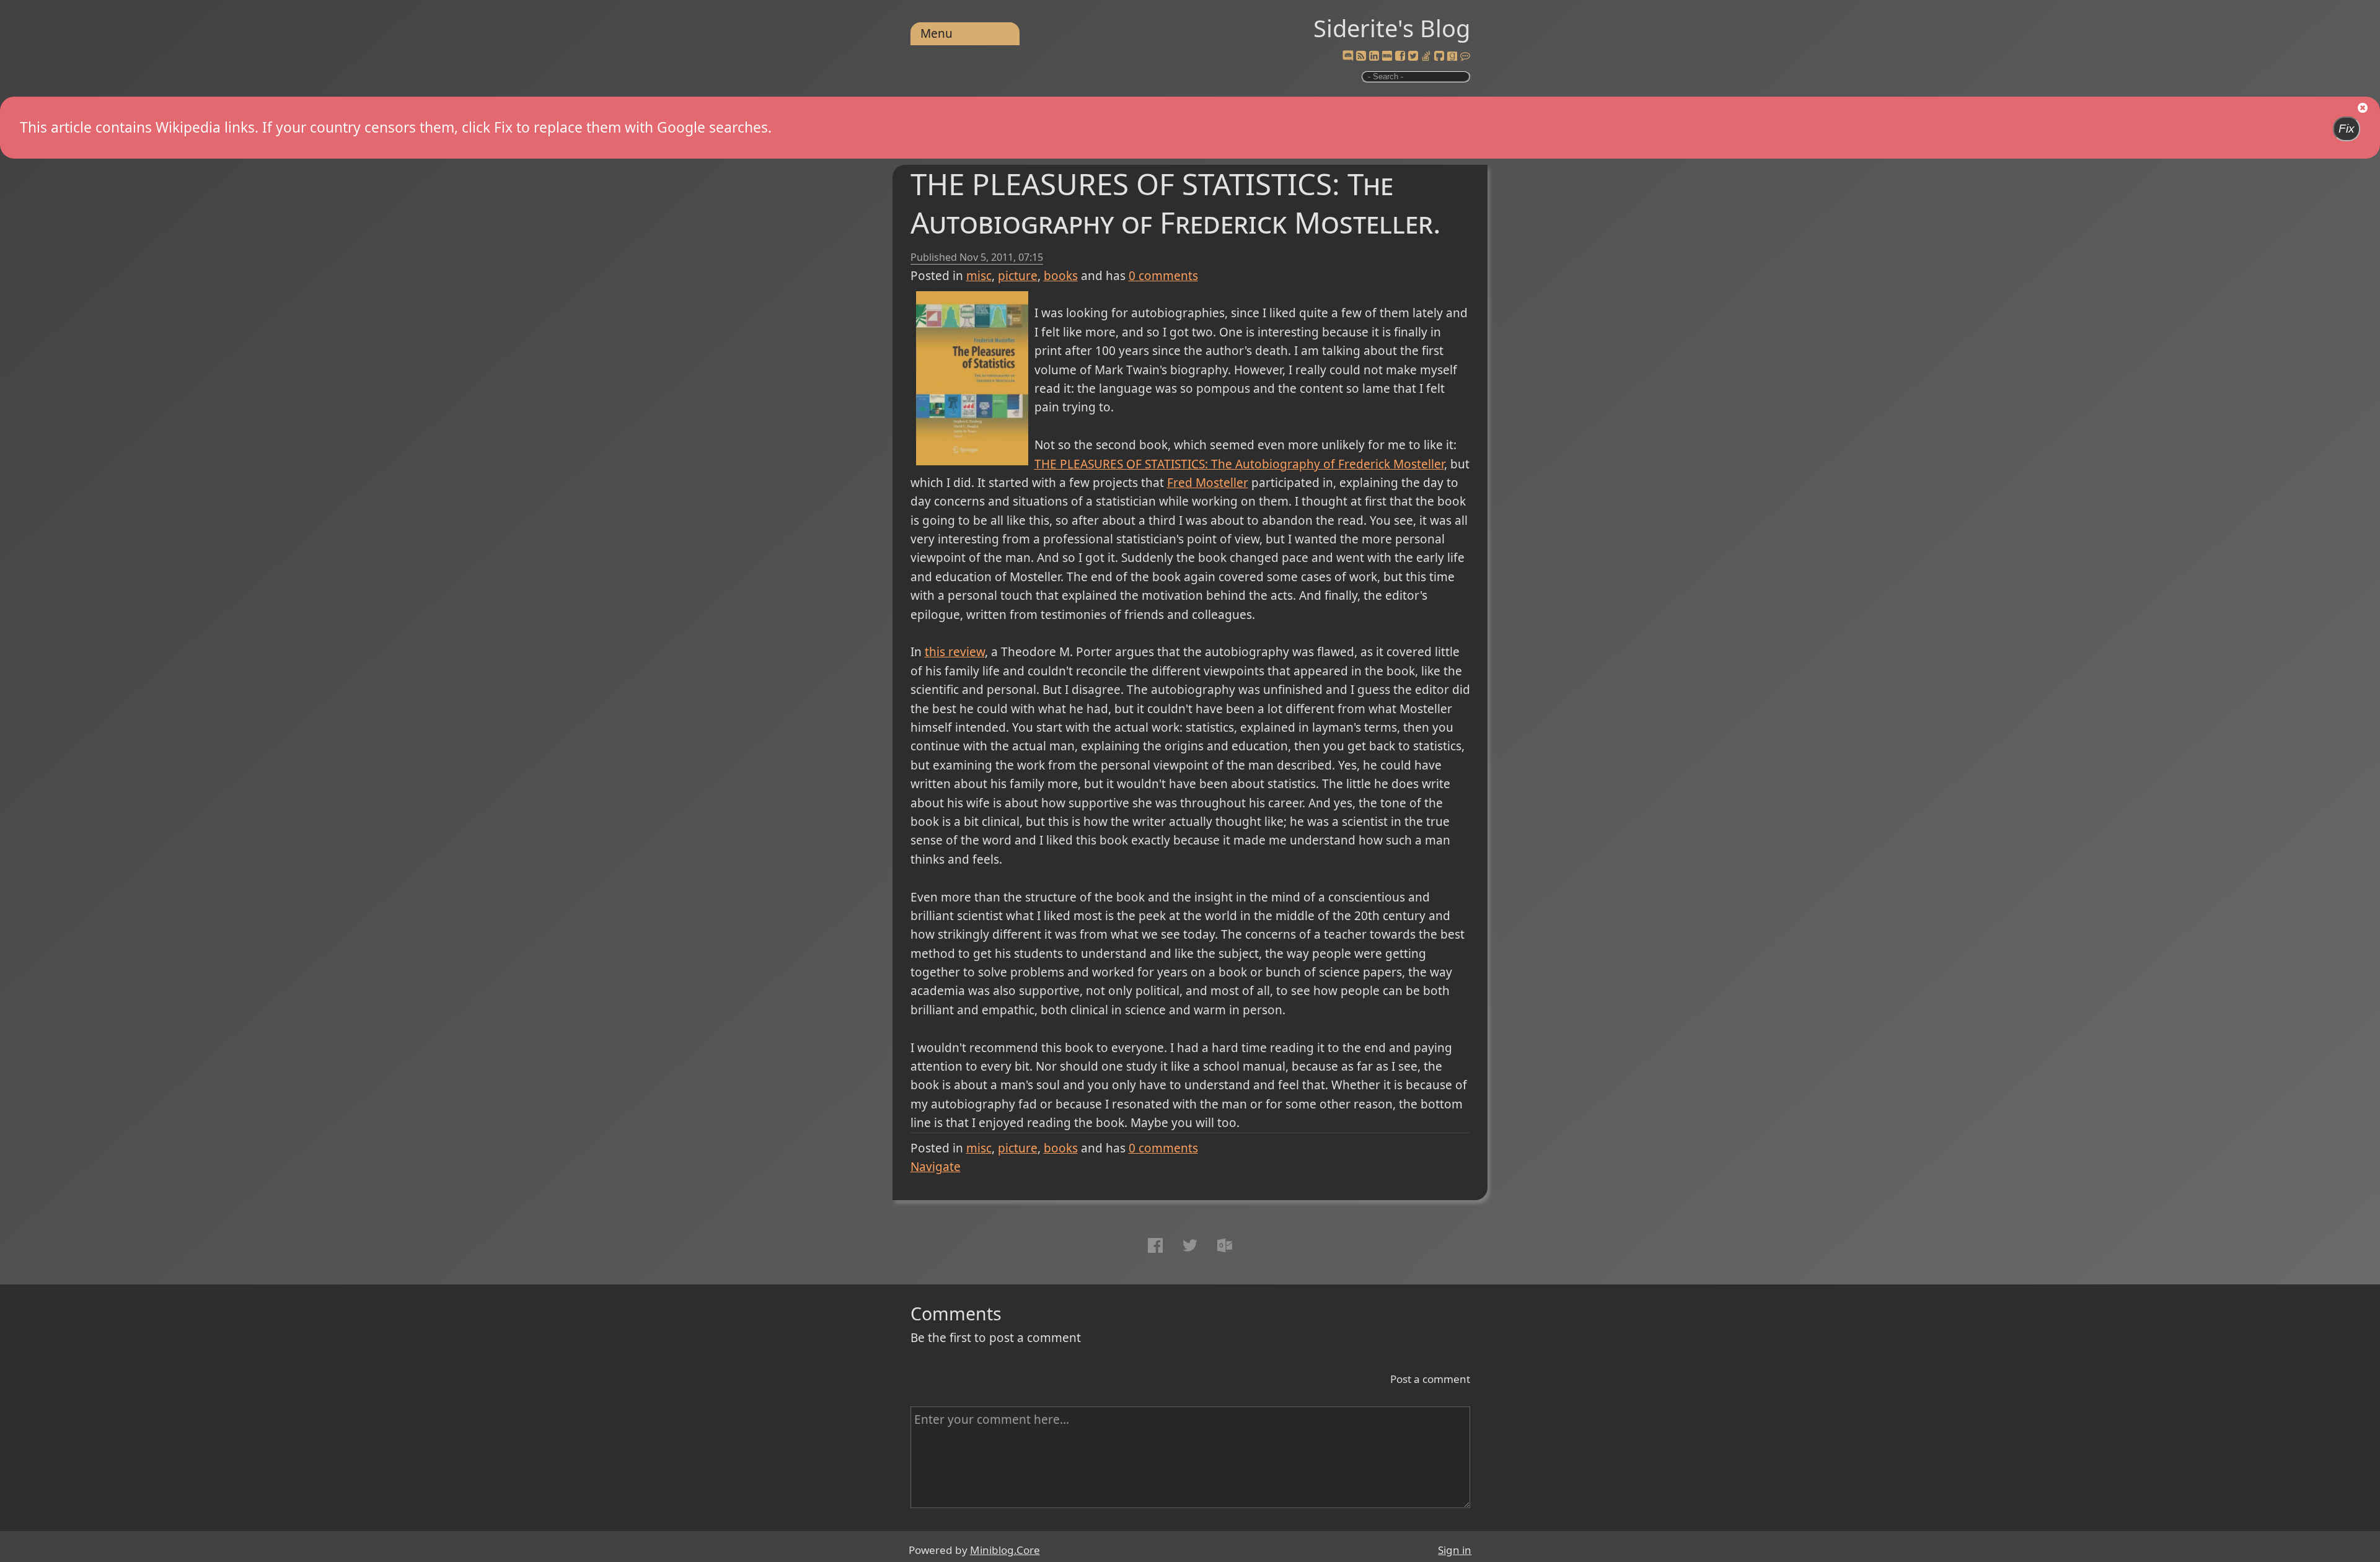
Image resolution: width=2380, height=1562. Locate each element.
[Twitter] (1413, 56)
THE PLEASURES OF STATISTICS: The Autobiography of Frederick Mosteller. (1176, 203)
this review (955, 652)
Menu (937, 33)
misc (979, 276)
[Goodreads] (1452, 56)
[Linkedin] (1374, 56)
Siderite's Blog (1392, 28)
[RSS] (1361, 56)
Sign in (1455, 1550)
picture (1018, 276)
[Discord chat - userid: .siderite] (1348, 56)
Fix (2347, 129)
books (1061, 276)
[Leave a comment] (1465, 56)
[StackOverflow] (1426, 56)
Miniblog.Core (1005, 1550)
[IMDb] (1387, 56)
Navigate (936, 1167)
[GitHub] (1439, 56)
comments (1163, 276)
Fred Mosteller (1208, 483)
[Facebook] (1400, 56)
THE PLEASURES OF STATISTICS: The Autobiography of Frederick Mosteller (1239, 464)
